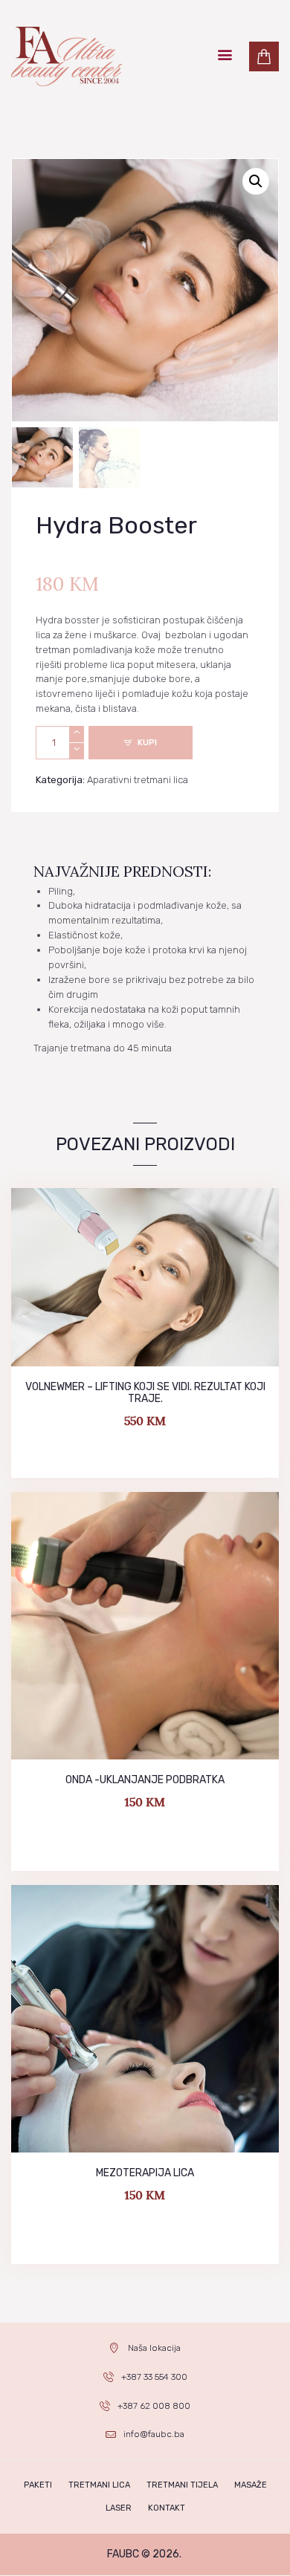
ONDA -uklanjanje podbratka (145, 1780)
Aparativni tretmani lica (138, 780)
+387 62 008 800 (154, 2406)
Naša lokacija (154, 2348)
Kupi (147, 743)
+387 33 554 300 (154, 2377)
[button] (256, 181)
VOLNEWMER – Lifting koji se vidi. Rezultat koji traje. (145, 1393)
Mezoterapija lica (145, 2173)
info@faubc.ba (154, 2434)
